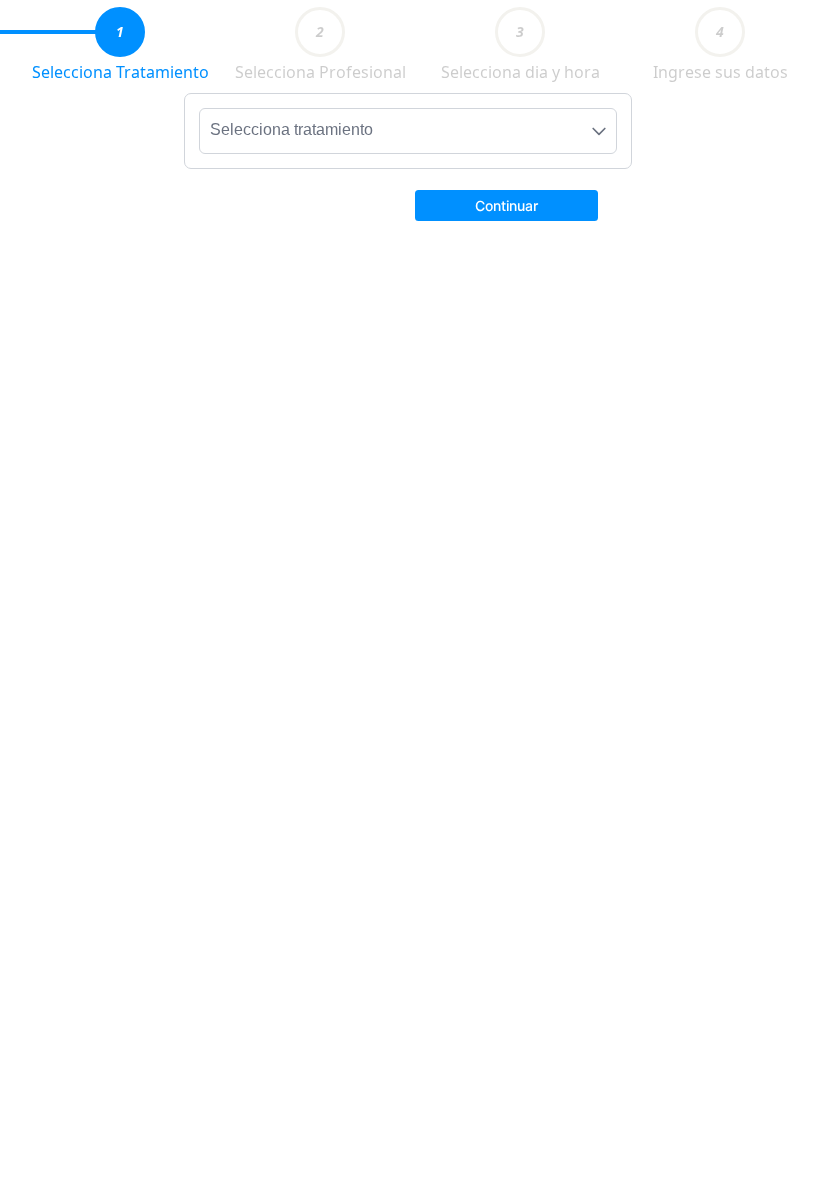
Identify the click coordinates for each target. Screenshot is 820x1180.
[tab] (120, 32)
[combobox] (408, 131)
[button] (506, 204)
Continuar (506, 205)
